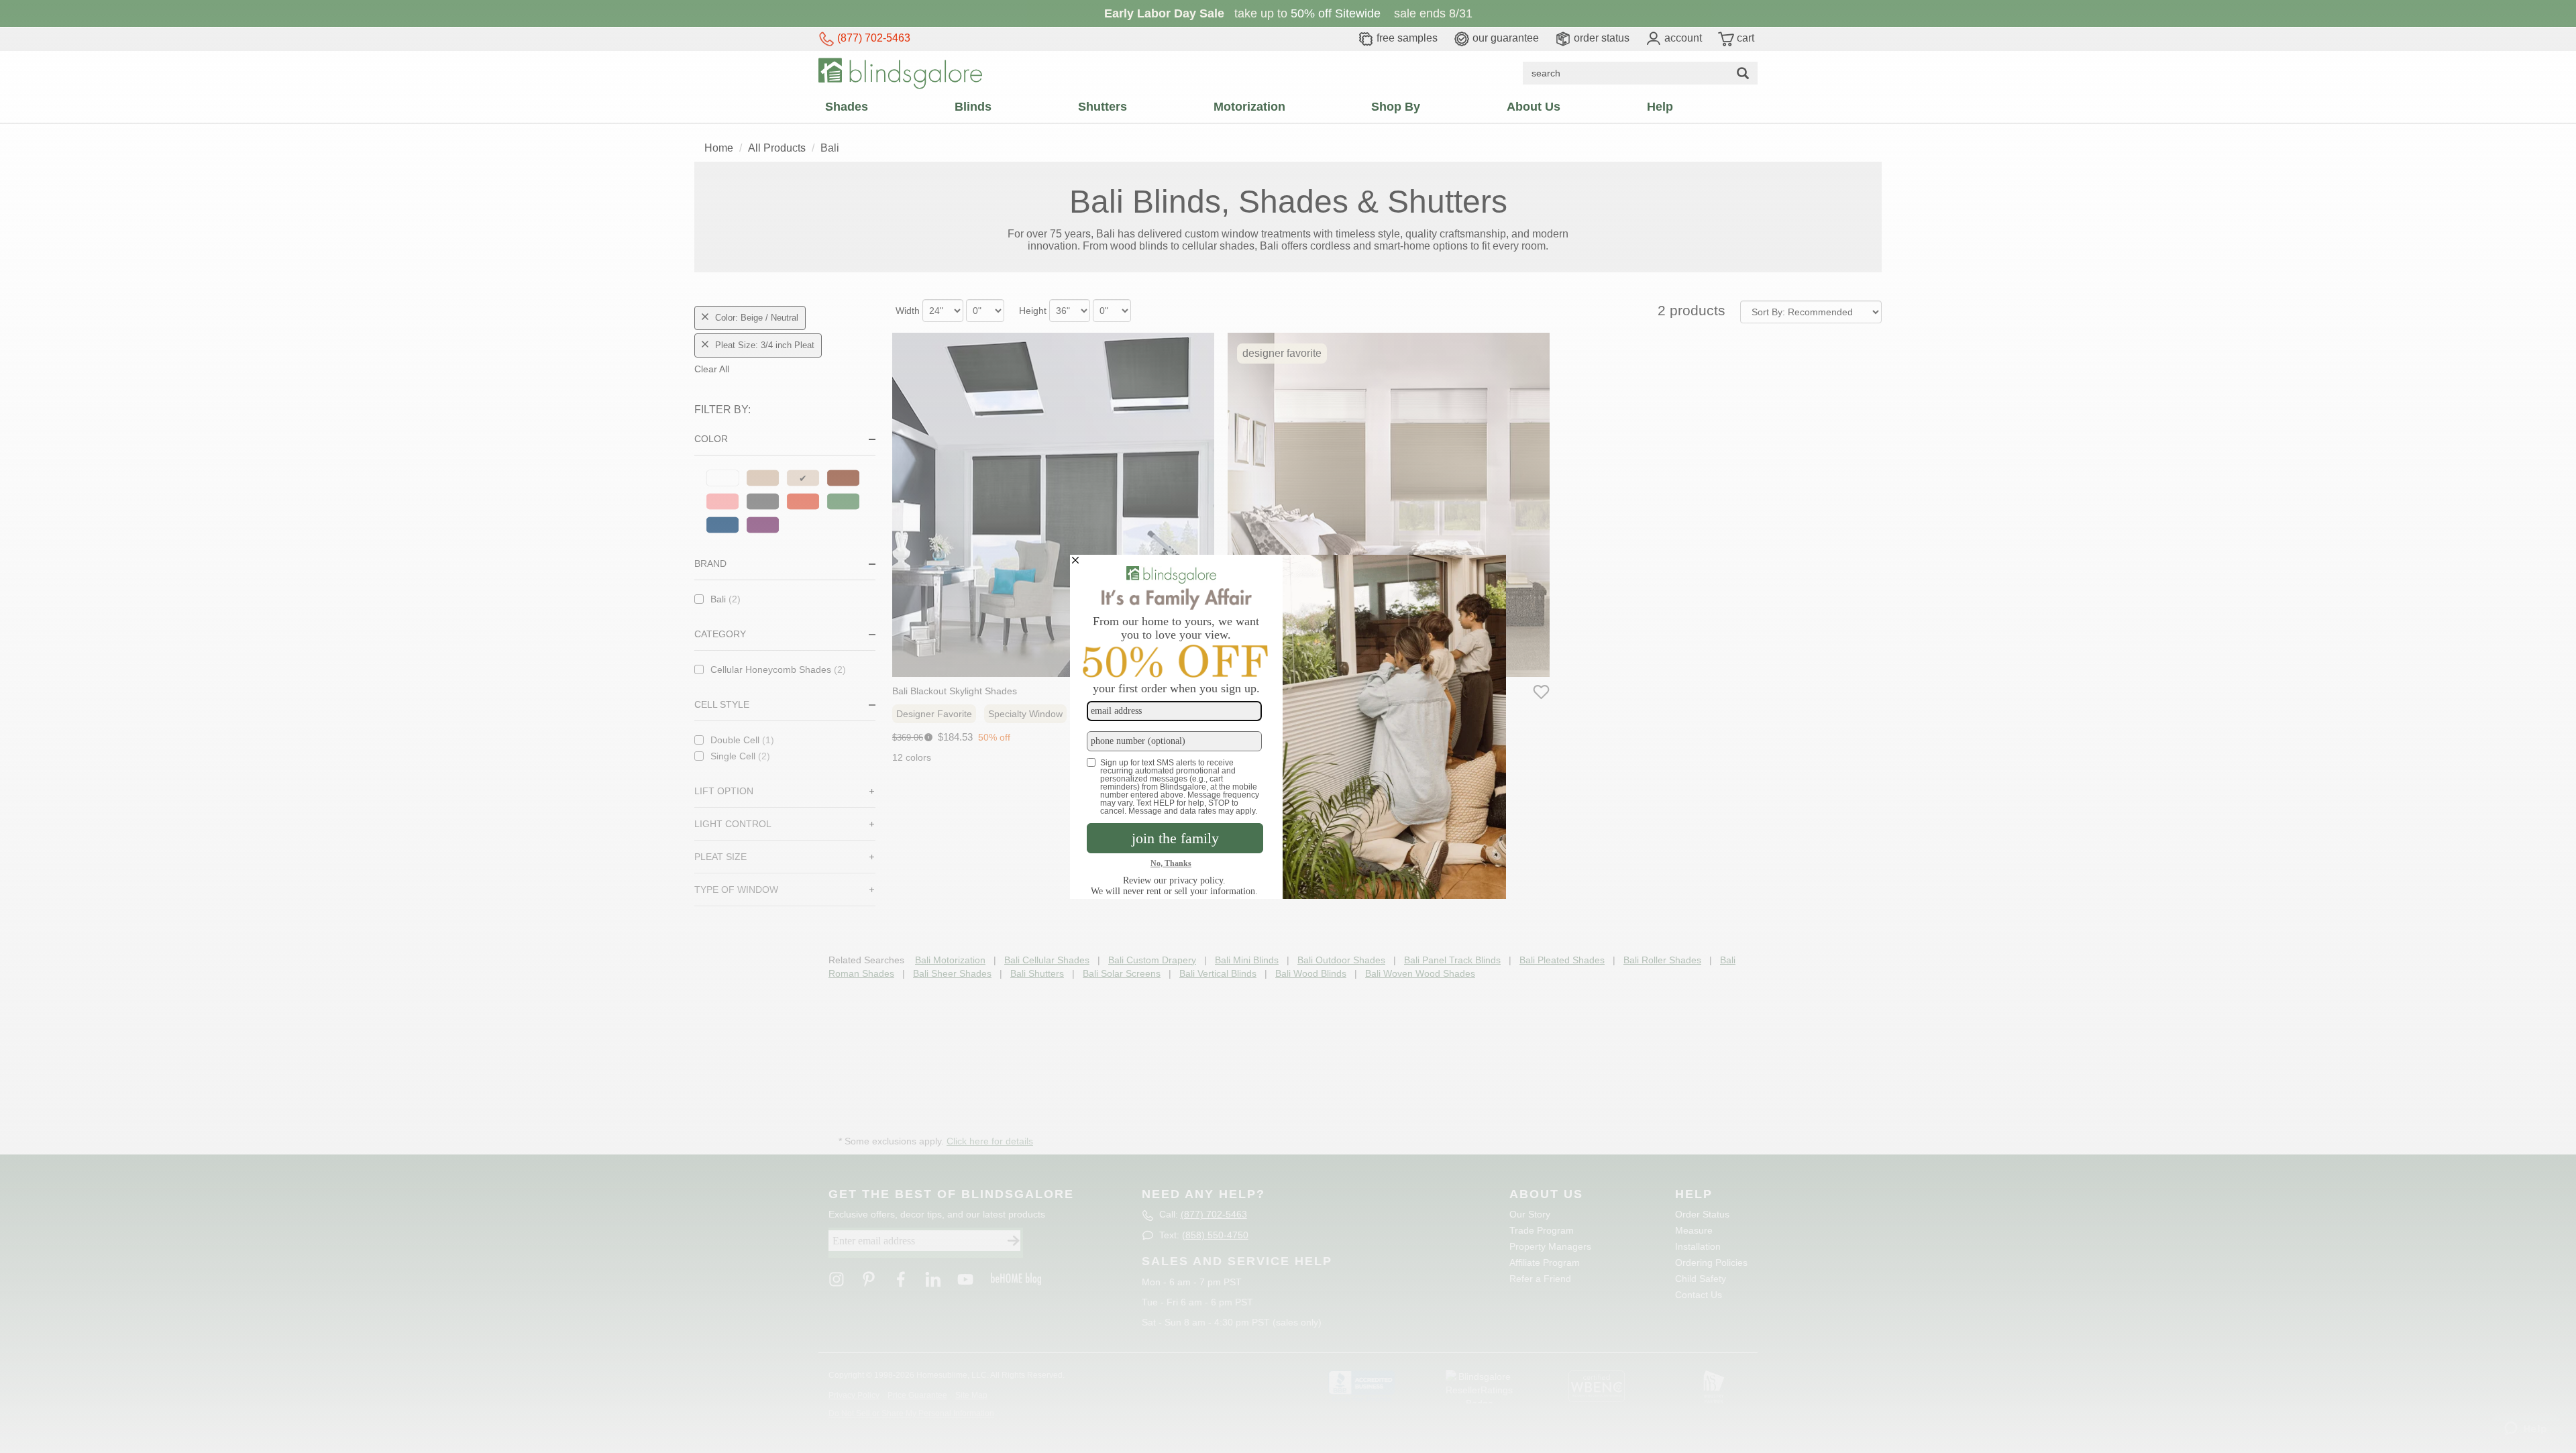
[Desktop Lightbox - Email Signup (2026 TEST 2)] (1288, 727)
